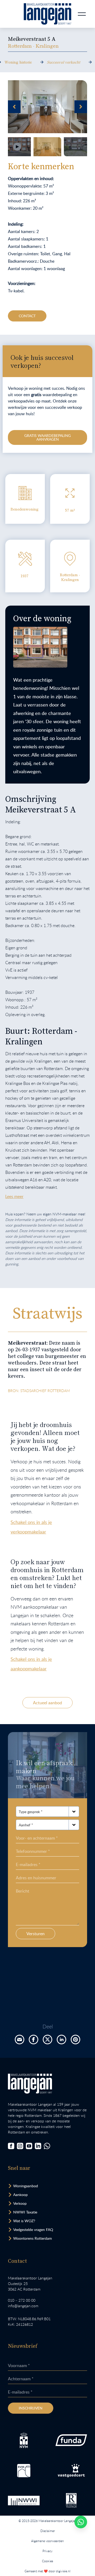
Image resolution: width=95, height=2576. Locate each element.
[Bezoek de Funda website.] (71, 2440)
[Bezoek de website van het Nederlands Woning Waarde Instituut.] (24, 2501)
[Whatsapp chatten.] (81, 2522)
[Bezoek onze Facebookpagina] (11, 2146)
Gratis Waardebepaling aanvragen (47, 437)
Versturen (35, 1934)
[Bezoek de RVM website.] (24, 2471)
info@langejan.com (23, 2306)
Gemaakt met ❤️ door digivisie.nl (47, 2571)
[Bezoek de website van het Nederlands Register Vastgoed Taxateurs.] (71, 2500)
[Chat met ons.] (47, 2146)
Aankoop (20, 2195)
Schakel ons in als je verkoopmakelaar (31, 1527)
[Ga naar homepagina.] (47, 14)
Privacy (47, 2551)
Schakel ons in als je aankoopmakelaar (31, 1664)
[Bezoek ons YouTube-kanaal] (29, 2146)
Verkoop (20, 2203)
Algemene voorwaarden (47, 2541)
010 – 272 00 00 (22, 2300)
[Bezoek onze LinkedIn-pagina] (38, 2146)
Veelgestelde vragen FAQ (33, 2230)
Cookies (47, 2561)
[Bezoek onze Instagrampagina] (20, 2146)
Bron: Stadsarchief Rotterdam (39, 1391)
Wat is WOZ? (24, 2221)
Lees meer (14, 1196)
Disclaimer (48, 2531)
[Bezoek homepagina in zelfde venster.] (30, 2084)
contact (27, 316)
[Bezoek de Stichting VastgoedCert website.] (71, 2471)
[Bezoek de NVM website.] (24, 2440)
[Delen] (20, 2040)
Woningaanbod (26, 2186)
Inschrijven (31, 2408)
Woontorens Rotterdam (33, 2238)
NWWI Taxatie (25, 2212)
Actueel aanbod (47, 1703)
